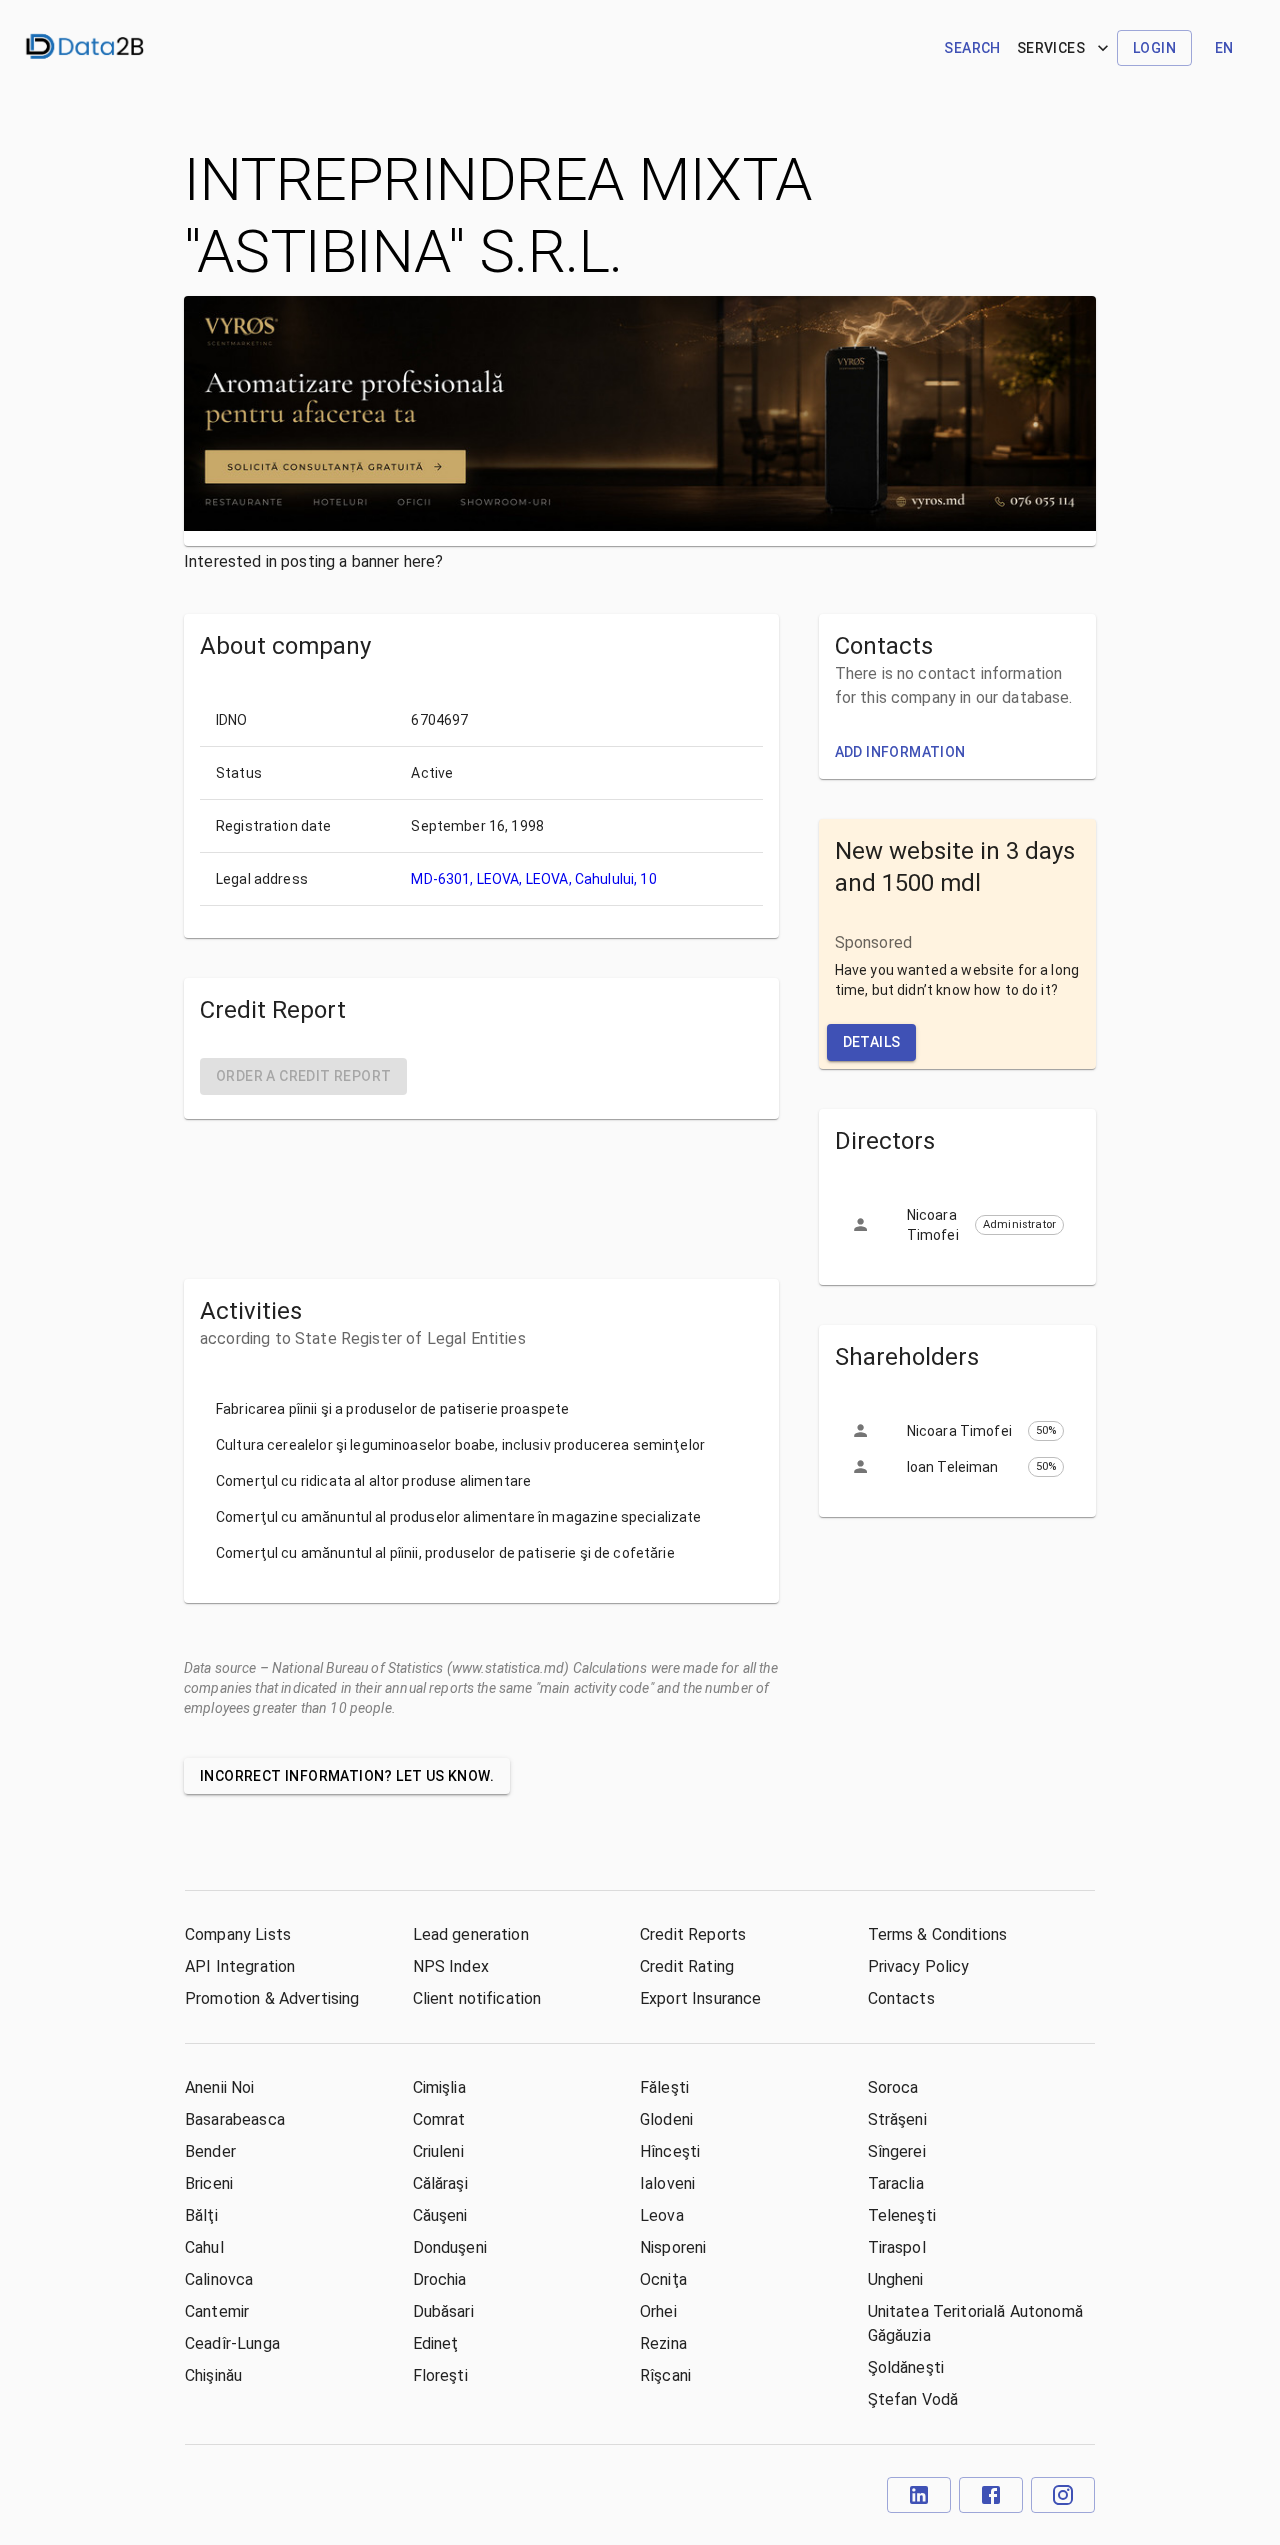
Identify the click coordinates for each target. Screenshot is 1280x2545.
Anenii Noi (220, 2087)
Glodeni (666, 2119)
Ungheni (896, 2279)
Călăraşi (440, 2183)
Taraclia (896, 2183)
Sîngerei (897, 2151)
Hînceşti (670, 2151)
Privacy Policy (919, 1966)
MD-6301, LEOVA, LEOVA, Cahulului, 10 (533, 879)
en (1224, 48)
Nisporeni (673, 2247)
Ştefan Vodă (913, 2399)
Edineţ (436, 2343)
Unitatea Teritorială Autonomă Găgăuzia (975, 2323)
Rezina (663, 2343)
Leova (662, 2215)
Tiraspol (897, 2247)
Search (972, 48)
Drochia (440, 2279)
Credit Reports (693, 1934)
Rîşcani (665, 2375)
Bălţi (201, 2215)
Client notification (477, 1998)
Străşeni (897, 2119)
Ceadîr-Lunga (232, 2343)
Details (872, 1042)
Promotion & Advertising (272, 1998)
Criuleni (438, 2151)
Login (1154, 48)
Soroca (893, 2087)
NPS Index (451, 1966)
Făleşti (664, 2087)
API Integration (240, 1966)
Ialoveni (667, 2183)
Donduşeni (450, 2247)
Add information (900, 752)
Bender (210, 2151)
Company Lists (238, 1934)
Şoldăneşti (906, 2367)
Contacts (901, 1998)
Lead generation (471, 1934)
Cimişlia (439, 2087)
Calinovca (219, 2279)
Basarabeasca (235, 2119)
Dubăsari (443, 2311)
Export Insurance (700, 1998)
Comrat (439, 2119)
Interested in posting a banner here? (313, 561)
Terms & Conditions (938, 1934)
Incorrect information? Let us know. (347, 1776)
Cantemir (217, 2311)
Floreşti (440, 2375)
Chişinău (213, 2375)
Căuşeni (440, 2215)
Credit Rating (687, 1966)
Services (1051, 48)
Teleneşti (902, 2215)
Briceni (209, 2183)
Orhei (658, 2311)
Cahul (204, 2247)
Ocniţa (663, 2279)
